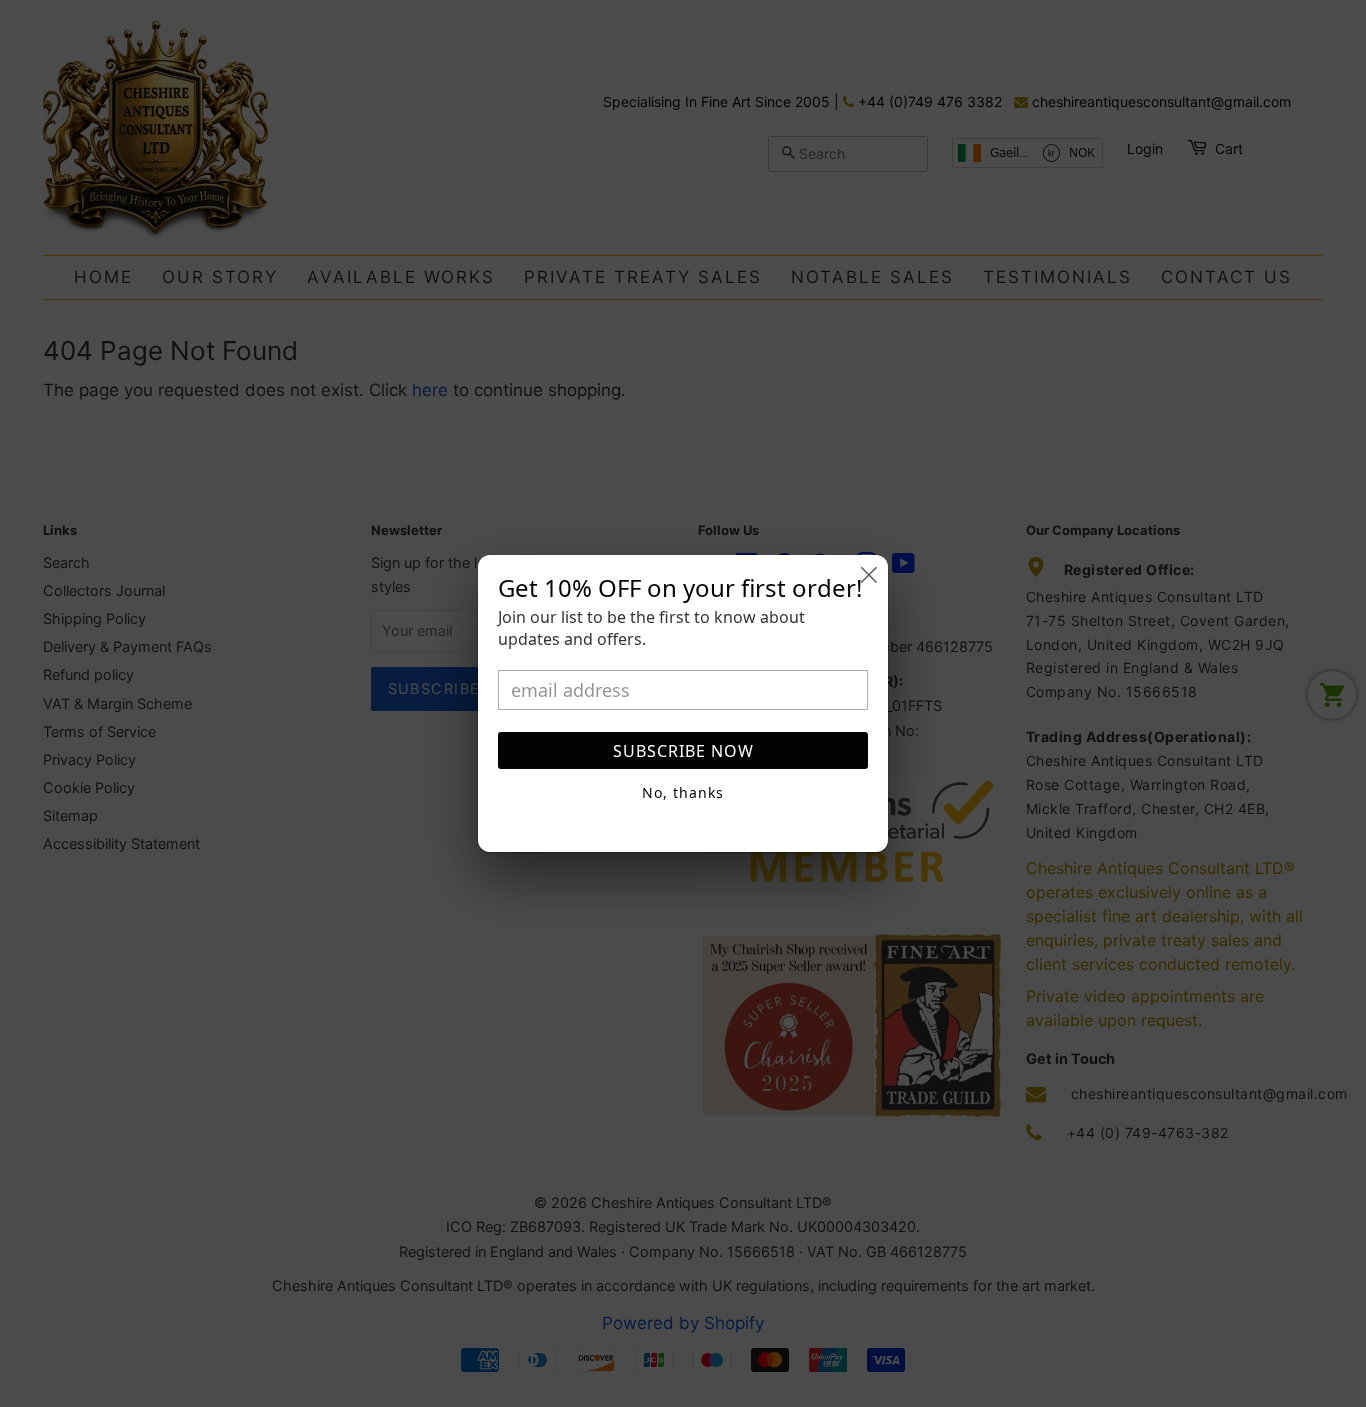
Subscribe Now (683, 751)
